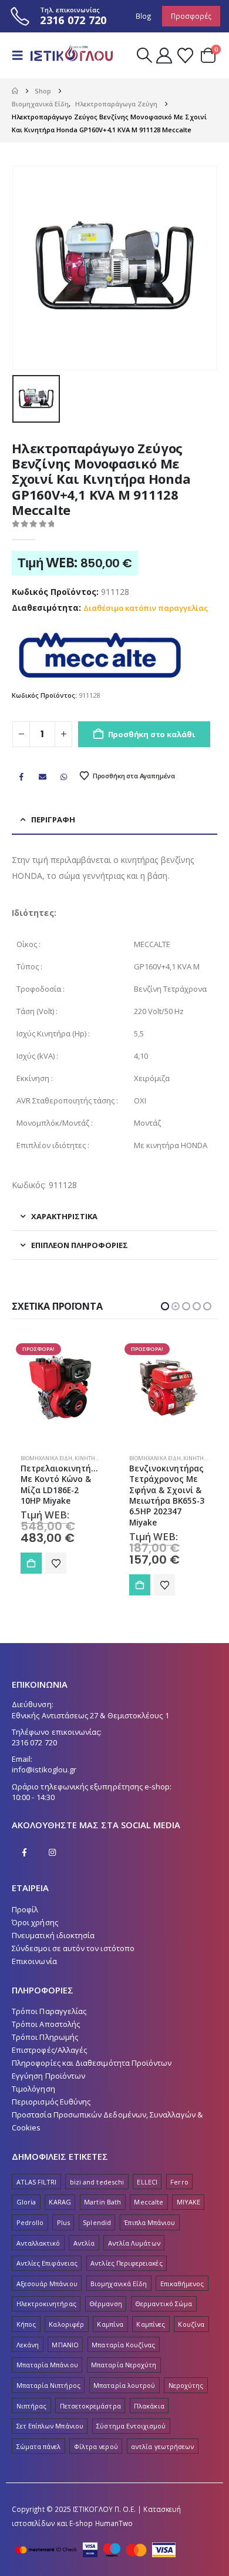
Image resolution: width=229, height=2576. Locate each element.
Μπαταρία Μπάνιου (47, 2365)
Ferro (179, 2182)
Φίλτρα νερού (96, 2446)
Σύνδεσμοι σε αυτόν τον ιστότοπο (73, 1948)
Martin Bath (102, 2202)
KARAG (60, 2202)
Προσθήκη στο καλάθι (151, 734)
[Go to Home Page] (15, 91)
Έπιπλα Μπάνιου (149, 2222)
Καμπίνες (151, 2324)
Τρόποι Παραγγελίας (49, 2011)
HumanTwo (114, 2523)
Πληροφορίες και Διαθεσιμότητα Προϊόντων (92, 2063)
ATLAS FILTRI (37, 2182)
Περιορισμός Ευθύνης (51, 2102)
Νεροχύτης (186, 2385)
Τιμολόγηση (33, 2089)
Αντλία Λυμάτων (134, 2243)
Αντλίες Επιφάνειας (47, 2263)
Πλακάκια (149, 2406)
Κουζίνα (191, 2324)
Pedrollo (30, 2222)
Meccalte (149, 2202)
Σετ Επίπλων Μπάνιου (50, 2426)
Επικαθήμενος (182, 2284)
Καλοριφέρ (66, 2324)
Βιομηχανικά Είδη (46, 1458)
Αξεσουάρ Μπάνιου (47, 2284)
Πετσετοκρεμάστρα (90, 2406)
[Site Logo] (72, 55)
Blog (144, 16)
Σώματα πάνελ (39, 2446)
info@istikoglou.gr (44, 1769)
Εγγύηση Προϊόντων (48, 2076)
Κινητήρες (89, 1458)
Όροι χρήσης (35, 1922)
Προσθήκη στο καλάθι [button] (31, 1585)
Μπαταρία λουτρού (124, 2385)
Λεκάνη (28, 2345)
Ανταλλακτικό (38, 2243)
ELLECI (147, 2182)
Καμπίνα (110, 2324)
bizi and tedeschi (97, 2182)
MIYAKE (188, 2202)
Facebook (21, 777)
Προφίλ (25, 1909)
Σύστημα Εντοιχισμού (131, 2426)
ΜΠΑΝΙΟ (65, 2345)
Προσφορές (191, 16)
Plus (63, 2222)
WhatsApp (64, 777)
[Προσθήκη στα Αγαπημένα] (56, 1585)
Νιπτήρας (32, 2406)
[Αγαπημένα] (185, 56)
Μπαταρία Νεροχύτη (124, 2365)
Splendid (97, 2222)
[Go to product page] (169, 1388)
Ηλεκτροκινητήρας (46, 2304)
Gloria (26, 2202)
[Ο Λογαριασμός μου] (164, 56)
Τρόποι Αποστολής (46, 2024)
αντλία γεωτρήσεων (162, 2446)
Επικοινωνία (34, 1961)
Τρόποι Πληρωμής (45, 2037)
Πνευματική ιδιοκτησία (53, 1935)
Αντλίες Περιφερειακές (126, 2263)
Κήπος (26, 2324)
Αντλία (84, 2243)
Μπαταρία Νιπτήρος (48, 2385)
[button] (21, 55)
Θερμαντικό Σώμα (164, 2304)
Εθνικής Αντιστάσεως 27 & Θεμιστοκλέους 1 (90, 1715)
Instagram (52, 1852)
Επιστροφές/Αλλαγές (49, 2050)
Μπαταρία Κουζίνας (123, 2345)
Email (42, 777)
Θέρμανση (106, 2304)
